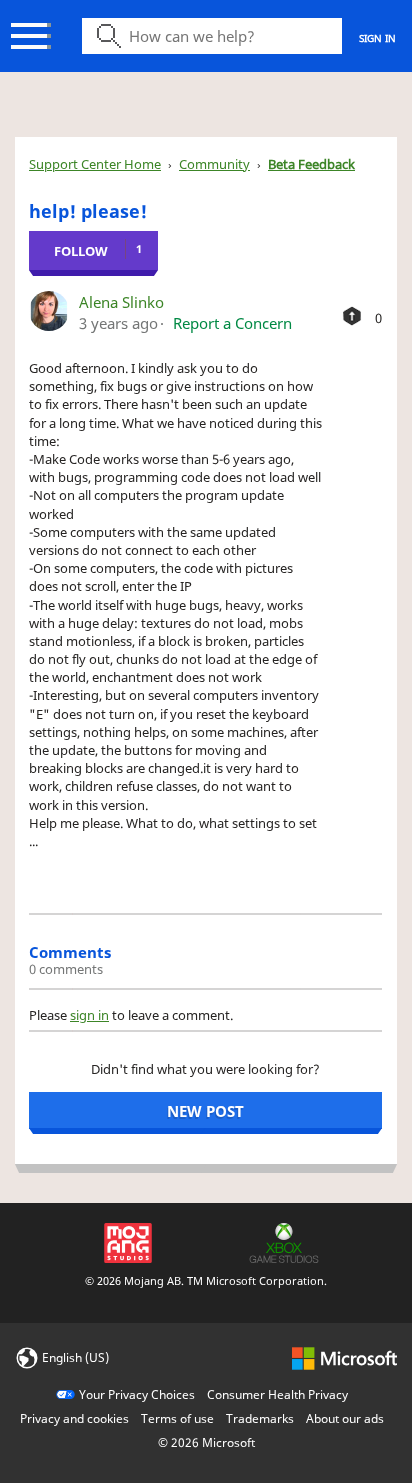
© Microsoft (206, 1442)
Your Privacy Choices (137, 1394)
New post (205, 1111)
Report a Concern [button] (232, 323)
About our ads (345, 1418)
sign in (89, 1015)
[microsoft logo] (344, 1356)
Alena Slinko (121, 302)
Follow (81, 251)
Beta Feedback (311, 164)
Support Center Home (95, 164)
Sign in (377, 38)
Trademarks (260, 1418)
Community (214, 164)
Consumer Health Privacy (277, 1394)
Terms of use (177, 1418)
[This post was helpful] (352, 316)
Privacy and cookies (74, 1418)
